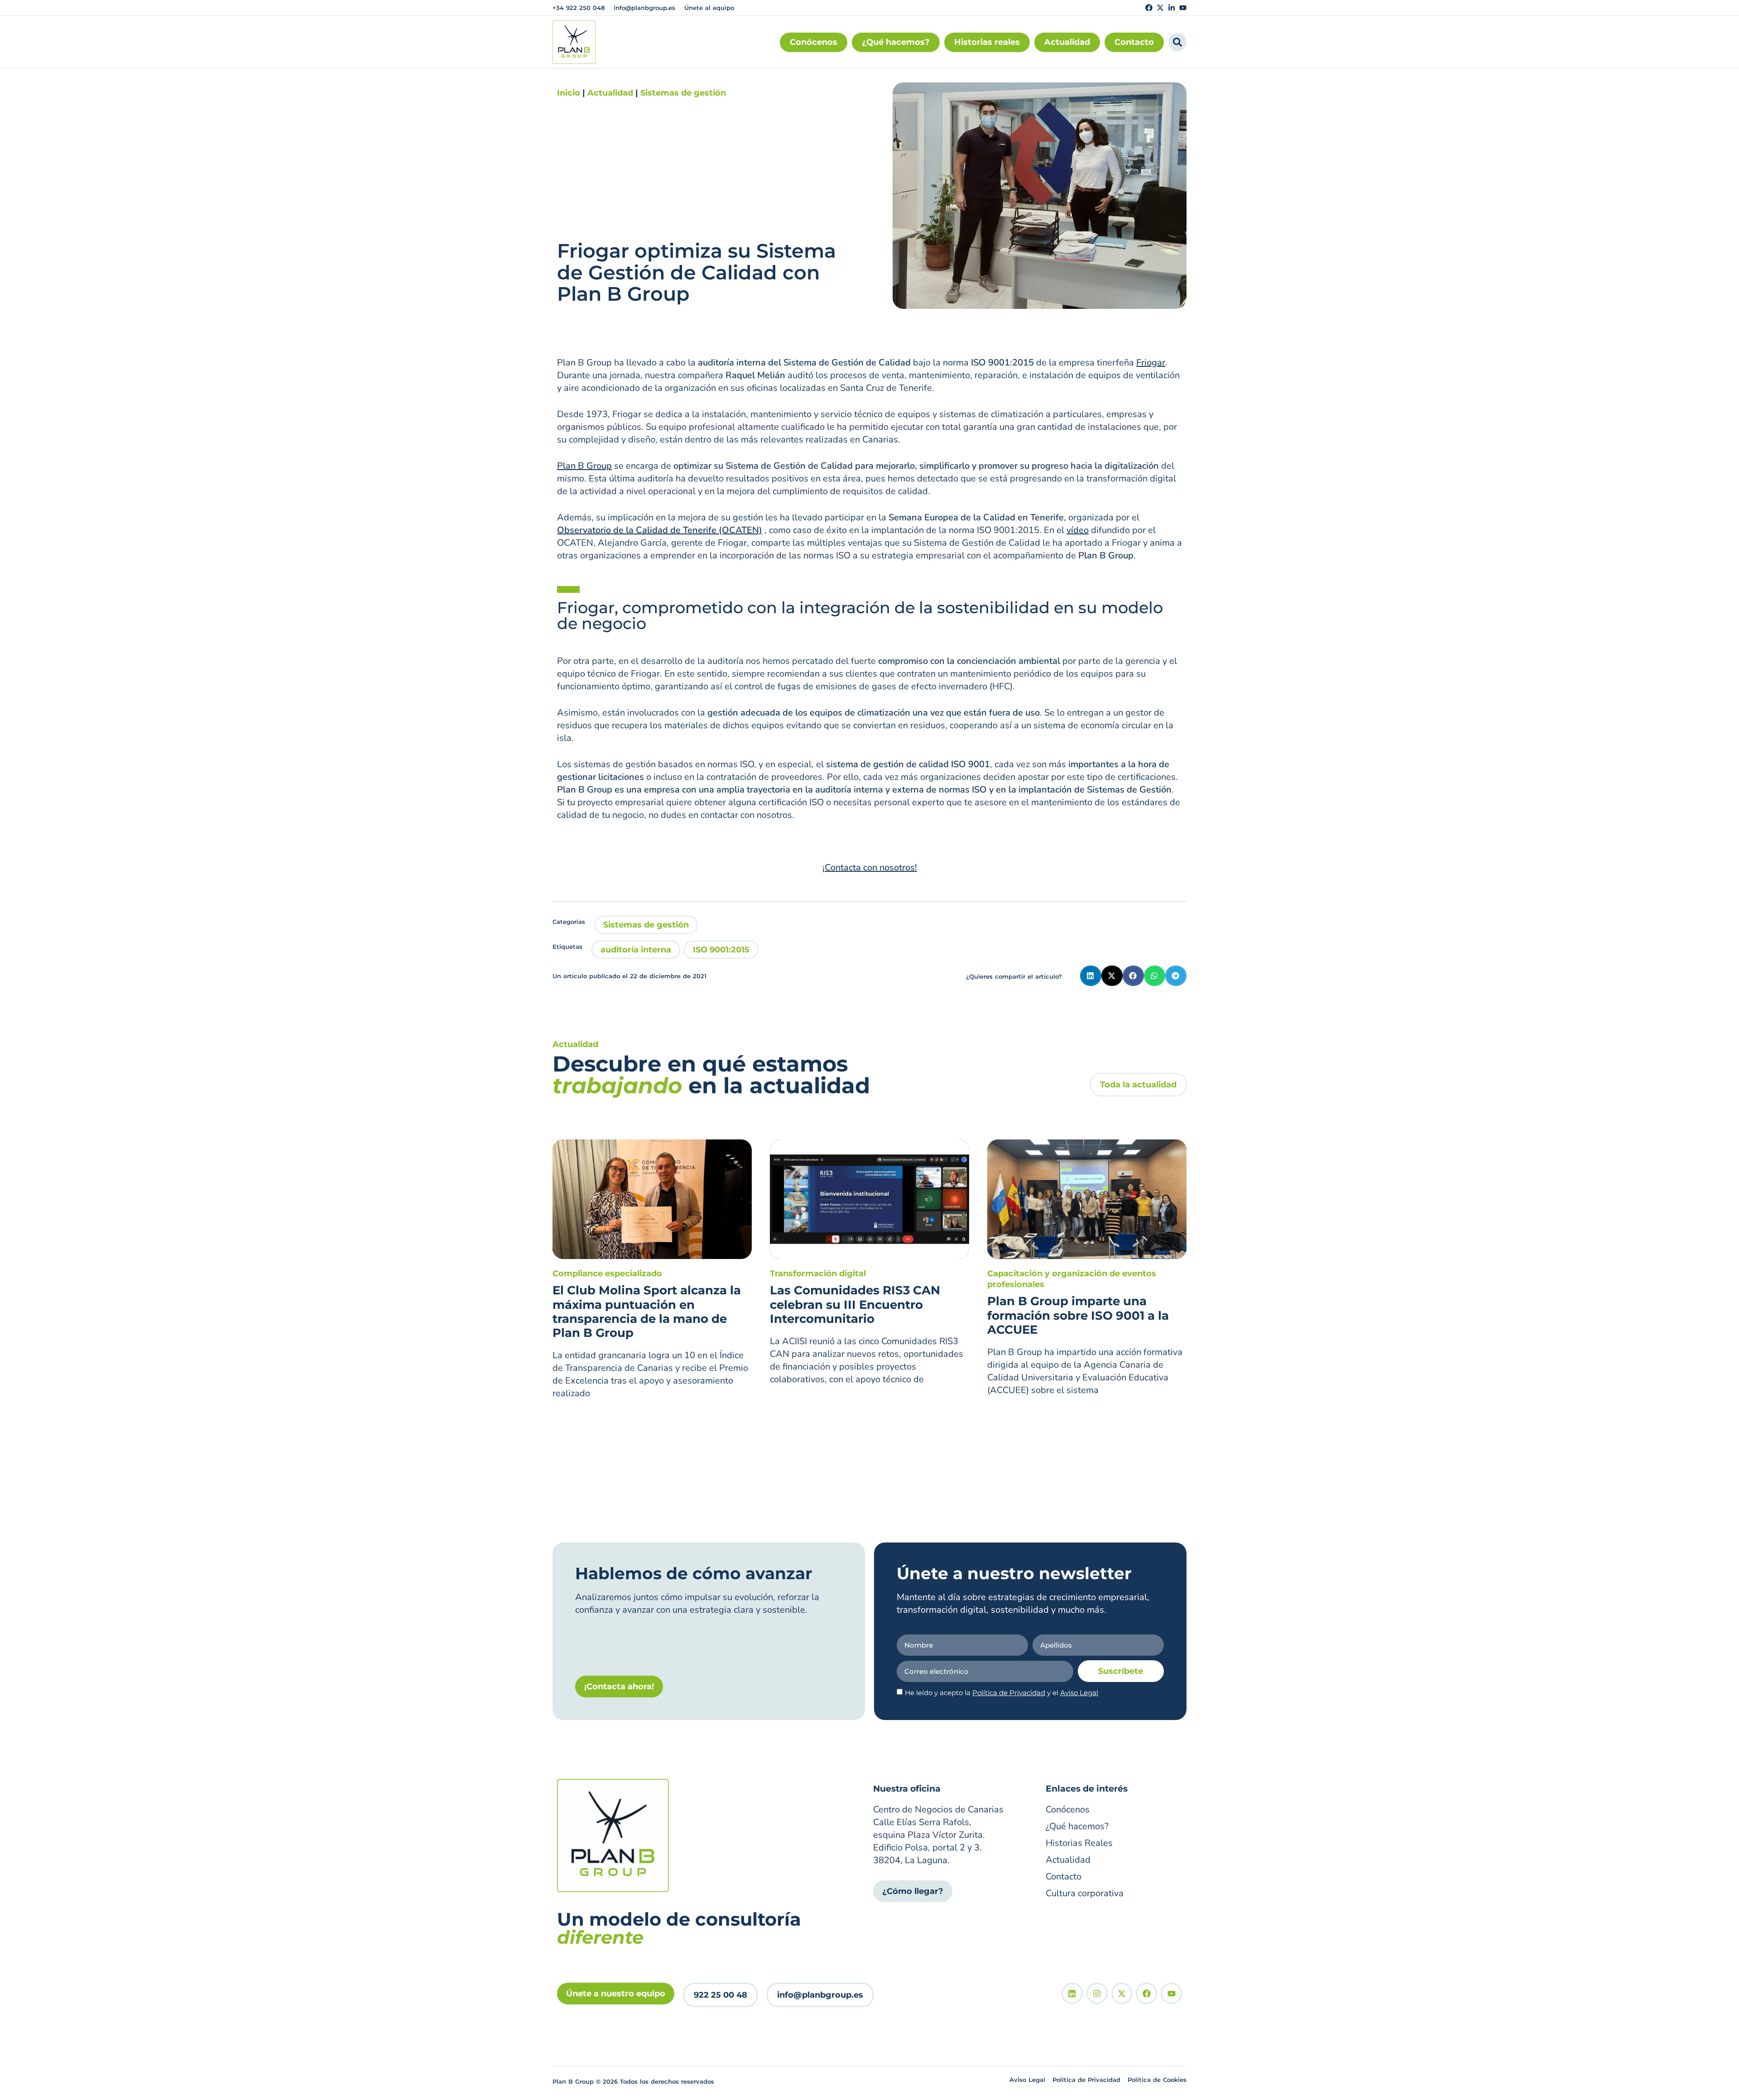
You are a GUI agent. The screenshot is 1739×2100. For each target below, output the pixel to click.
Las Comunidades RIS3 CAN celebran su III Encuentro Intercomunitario (855, 1304)
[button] (1091, 976)
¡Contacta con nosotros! (870, 867)
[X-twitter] (1160, 8)
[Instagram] (1097, 1993)
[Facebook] (1149, 8)
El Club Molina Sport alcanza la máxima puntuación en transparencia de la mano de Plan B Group (647, 1312)
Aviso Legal (1079, 1693)
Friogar (1151, 363)
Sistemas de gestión (683, 93)
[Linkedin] (1072, 1993)
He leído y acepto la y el (1002, 1693)
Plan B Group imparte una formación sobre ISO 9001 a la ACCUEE (1078, 1315)
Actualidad (610, 93)
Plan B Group (584, 466)
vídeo (1078, 530)
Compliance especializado (607, 1273)
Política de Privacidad (1009, 1693)
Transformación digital (818, 1273)
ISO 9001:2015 (721, 950)
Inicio (569, 93)
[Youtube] (1183, 8)
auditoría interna (636, 950)
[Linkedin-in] (1172, 8)
